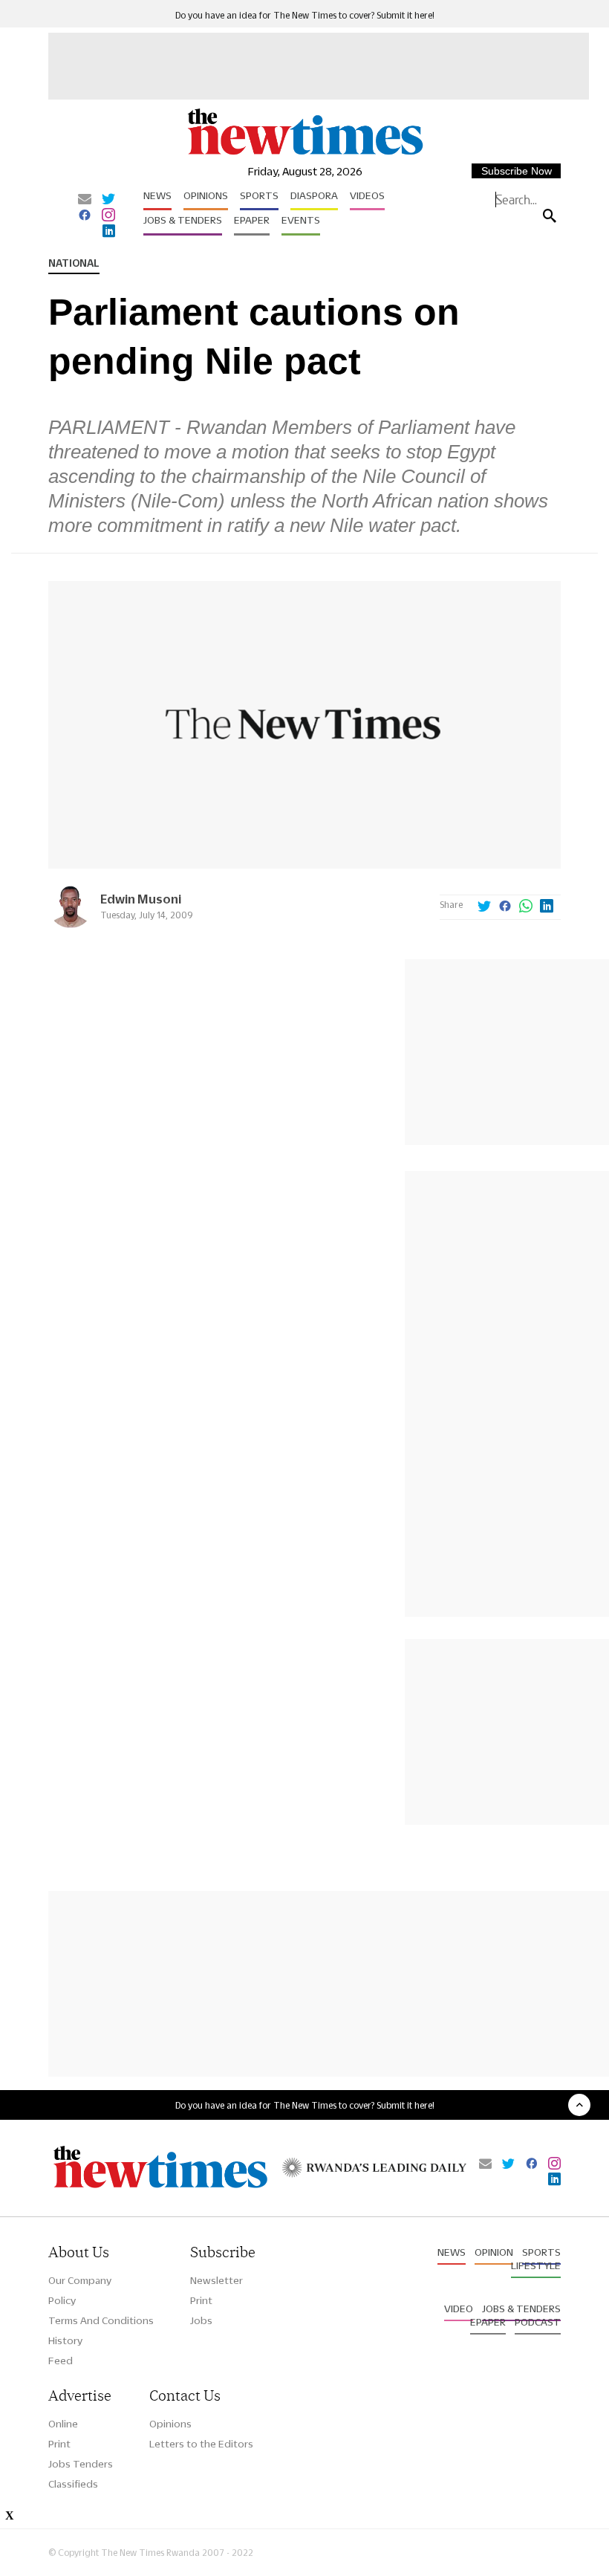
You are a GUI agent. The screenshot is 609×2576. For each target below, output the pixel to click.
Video (459, 2309)
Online (63, 2424)
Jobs (201, 2320)
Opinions (206, 195)
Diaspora (314, 195)
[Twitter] (108, 200)
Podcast (538, 2322)
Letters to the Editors (201, 2444)
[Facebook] (85, 216)
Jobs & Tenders (183, 220)
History (65, 2340)
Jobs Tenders (81, 2464)
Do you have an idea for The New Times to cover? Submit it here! (305, 15)
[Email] (85, 200)
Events (301, 220)
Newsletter (216, 2280)
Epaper (252, 220)
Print (201, 2300)
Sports (259, 195)
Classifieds (73, 2484)
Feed (61, 2361)
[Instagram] (108, 216)
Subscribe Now (517, 171)
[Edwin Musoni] (71, 924)
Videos (367, 195)
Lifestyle (536, 2265)
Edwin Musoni (141, 899)
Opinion (494, 2252)
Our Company (80, 2280)
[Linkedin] (109, 232)
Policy (62, 2300)
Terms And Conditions (101, 2320)
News (157, 195)
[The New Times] (304, 153)
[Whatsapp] (526, 907)
